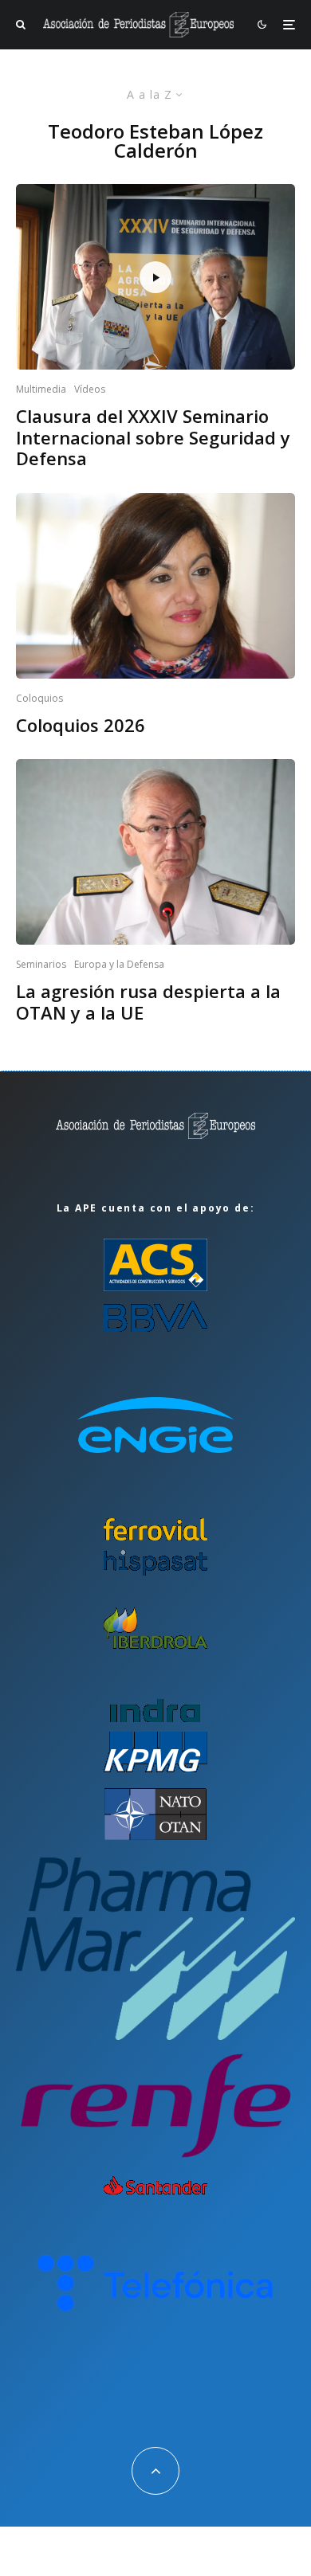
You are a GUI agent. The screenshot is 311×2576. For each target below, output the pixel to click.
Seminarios (41, 964)
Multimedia (41, 389)
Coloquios (39, 698)
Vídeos (90, 389)
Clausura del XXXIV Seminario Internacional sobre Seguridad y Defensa (153, 437)
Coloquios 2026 (81, 725)
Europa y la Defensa (119, 964)
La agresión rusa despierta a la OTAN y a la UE (148, 1002)
